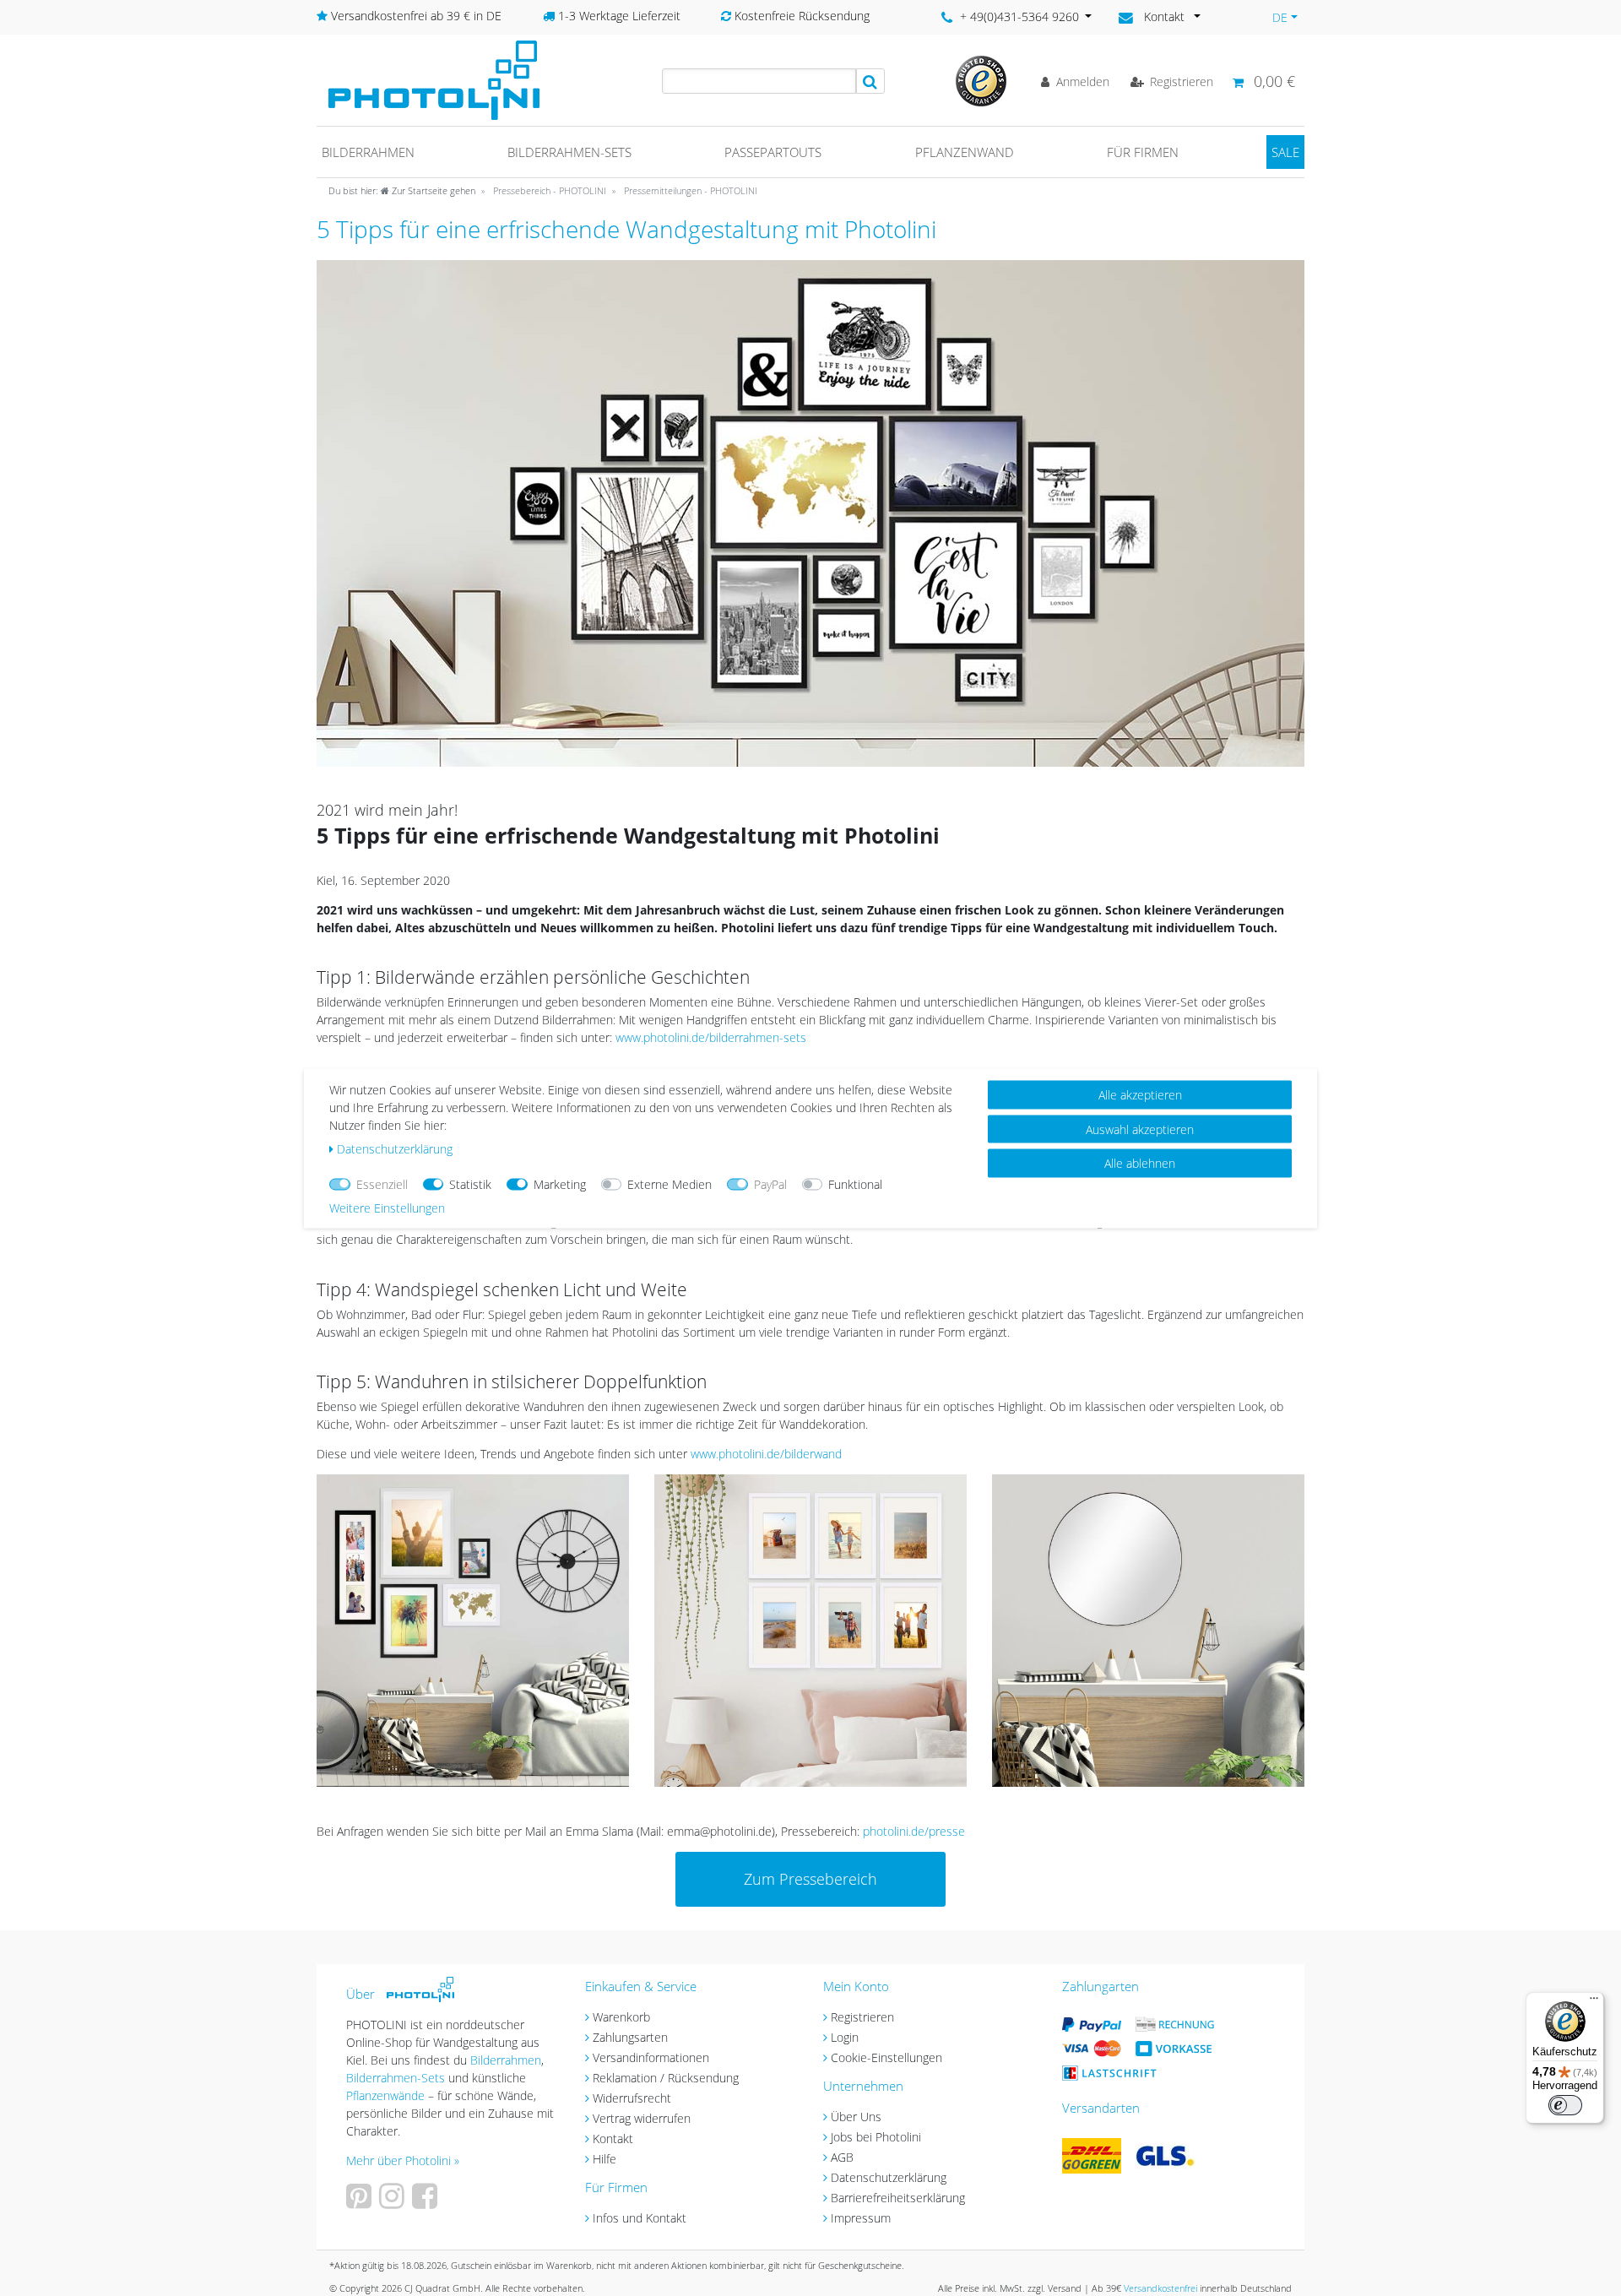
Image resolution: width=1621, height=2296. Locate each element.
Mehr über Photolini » (403, 2160)
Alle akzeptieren (1140, 1094)
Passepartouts (773, 152)
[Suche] (870, 81)
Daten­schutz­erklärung (395, 1148)
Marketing (560, 1183)
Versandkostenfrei (1160, 2288)
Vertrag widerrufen (642, 2118)
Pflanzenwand (965, 152)
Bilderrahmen (368, 152)
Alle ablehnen (1140, 1162)
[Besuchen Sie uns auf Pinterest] (361, 2202)
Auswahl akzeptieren (1140, 1129)
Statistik (470, 1183)
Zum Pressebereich (810, 1879)
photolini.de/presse (914, 1831)
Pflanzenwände (387, 2095)
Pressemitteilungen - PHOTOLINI (689, 190)
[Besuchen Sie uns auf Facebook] (427, 2202)
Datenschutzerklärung (889, 2177)
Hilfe (604, 2159)
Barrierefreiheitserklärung (898, 2198)
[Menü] (1594, 2002)
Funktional (855, 1183)
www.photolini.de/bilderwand (766, 1454)
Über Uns (856, 2117)
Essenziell (382, 1183)
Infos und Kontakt (640, 2218)
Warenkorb (621, 2017)
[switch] (1565, 2105)
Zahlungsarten (630, 2037)
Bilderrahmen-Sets (569, 152)
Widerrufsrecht (632, 2098)
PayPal (770, 1183)
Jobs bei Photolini (876, 2137)
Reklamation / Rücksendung (666, 2078)
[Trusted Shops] (981, 80)
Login (845, 2037)
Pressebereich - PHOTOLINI (548, 190)
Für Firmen (1143, 152)
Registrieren (862, 2017)
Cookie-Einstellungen (886, 2057)
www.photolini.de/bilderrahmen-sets (711, 1037)
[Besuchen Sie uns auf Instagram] (394, 2202)
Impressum (861, 2218)
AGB (842, 2157)
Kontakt (613, 2139)
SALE (1285, 152)
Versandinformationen (651, 2057)
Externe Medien (670, 1183)
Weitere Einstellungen (387, 1207)
